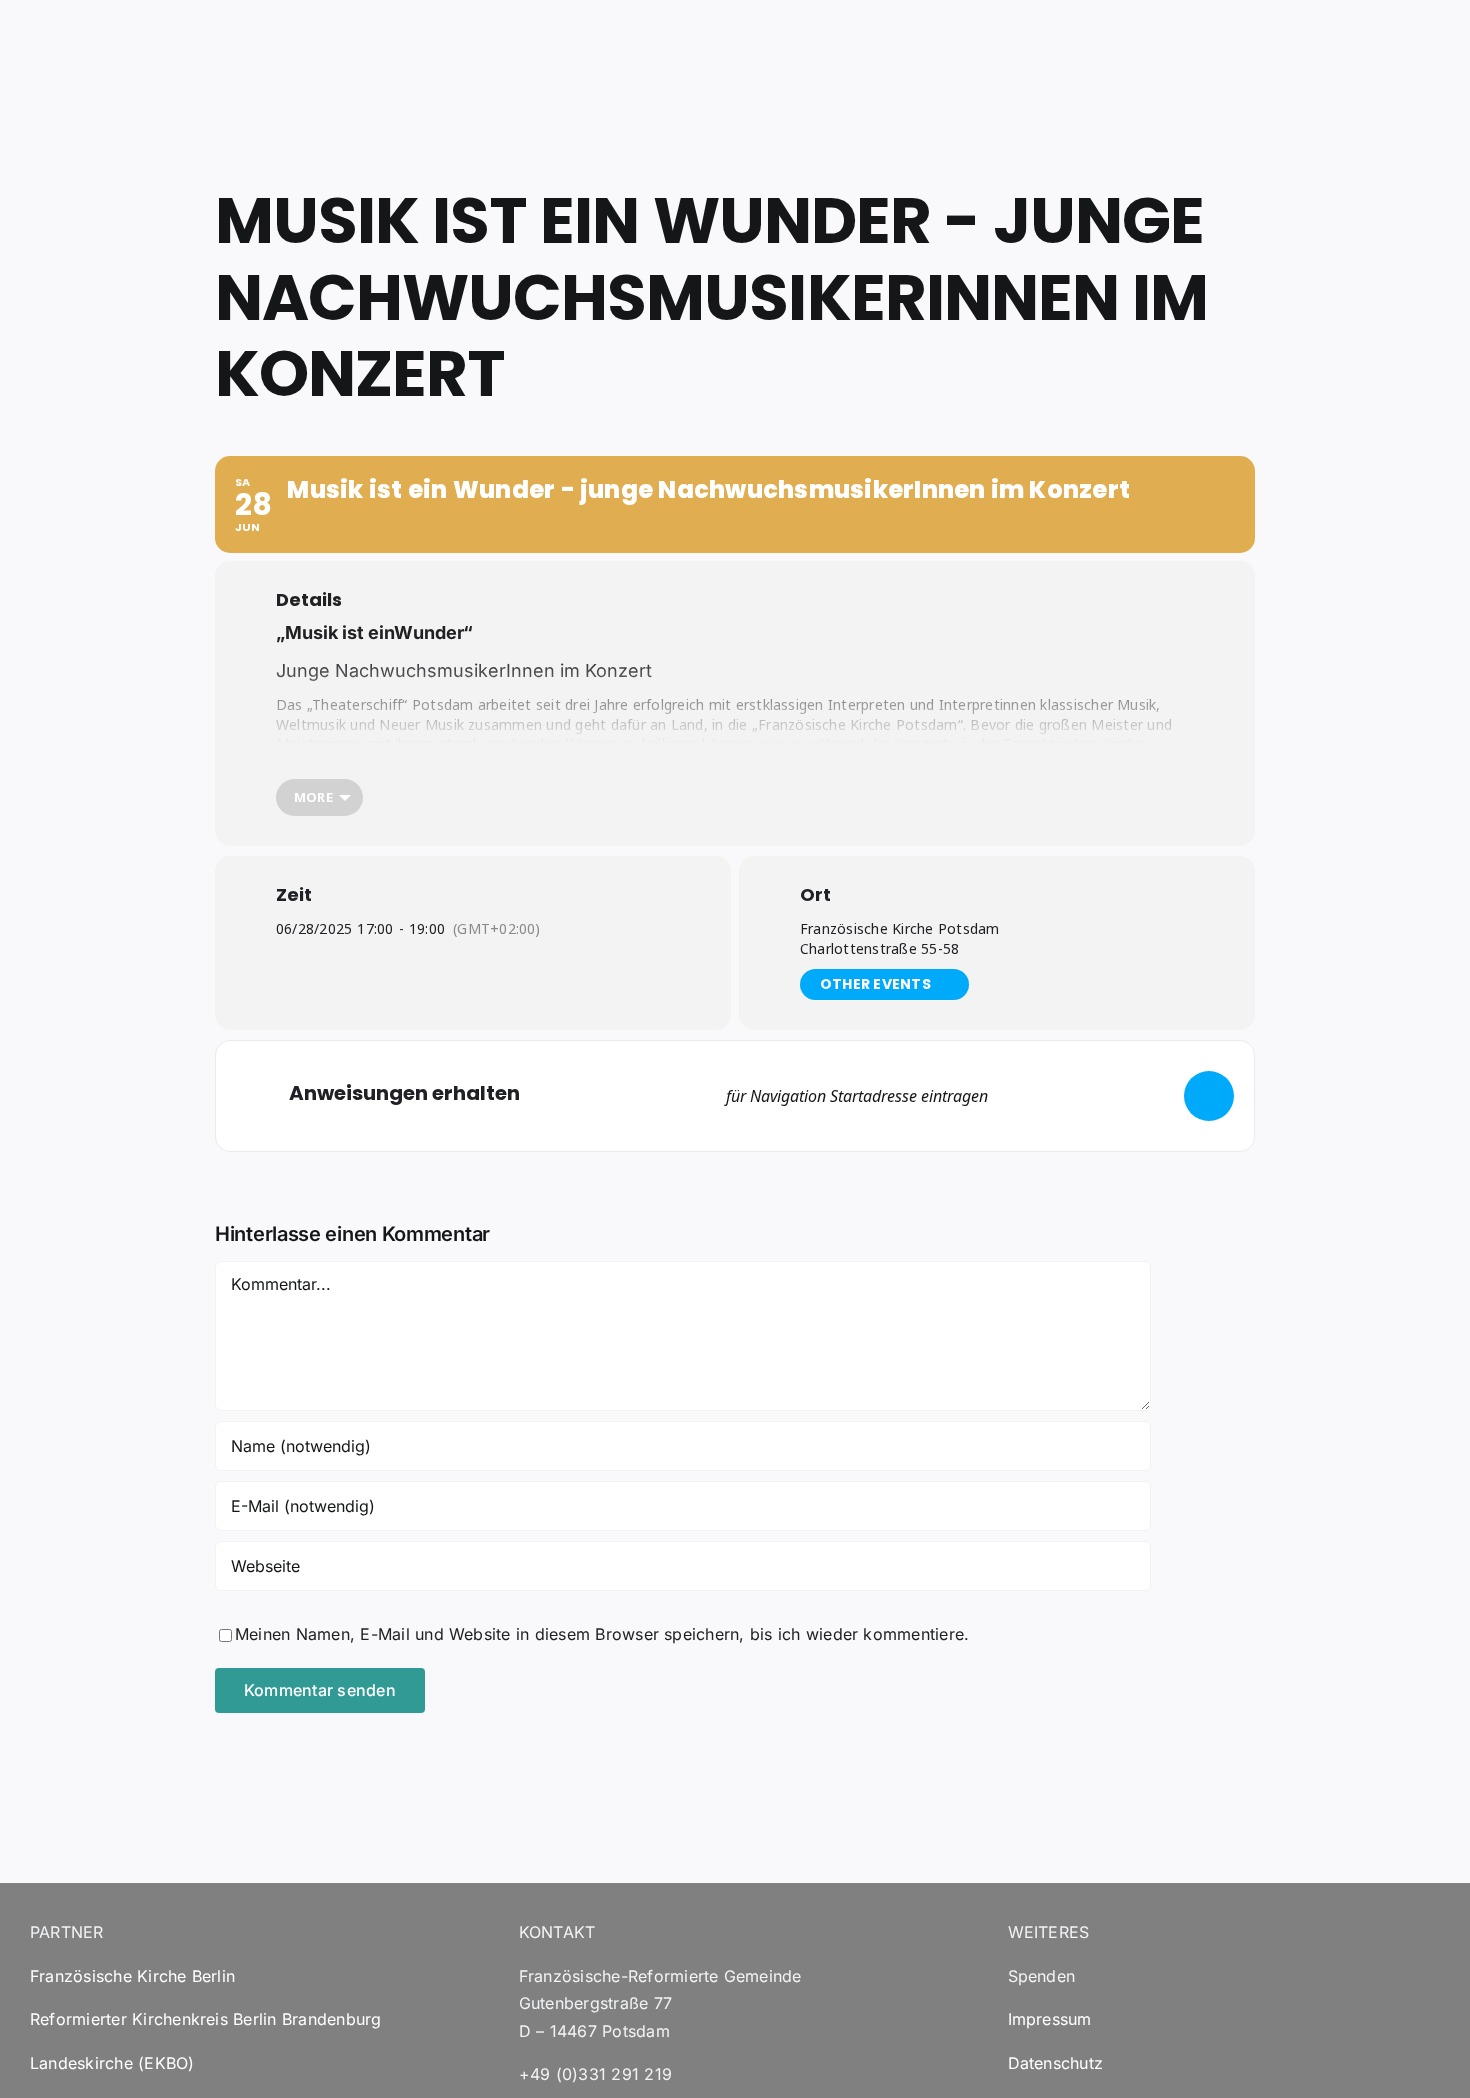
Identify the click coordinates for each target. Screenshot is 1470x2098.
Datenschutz (1056, 2063)
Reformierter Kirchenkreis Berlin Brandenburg (206, 2019)
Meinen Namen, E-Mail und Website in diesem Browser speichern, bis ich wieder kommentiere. (602, 1634)
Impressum (1050, 2019)
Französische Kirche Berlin (132, 1976)
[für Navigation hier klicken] (1209, 1096)
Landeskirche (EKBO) (112, 2063)
